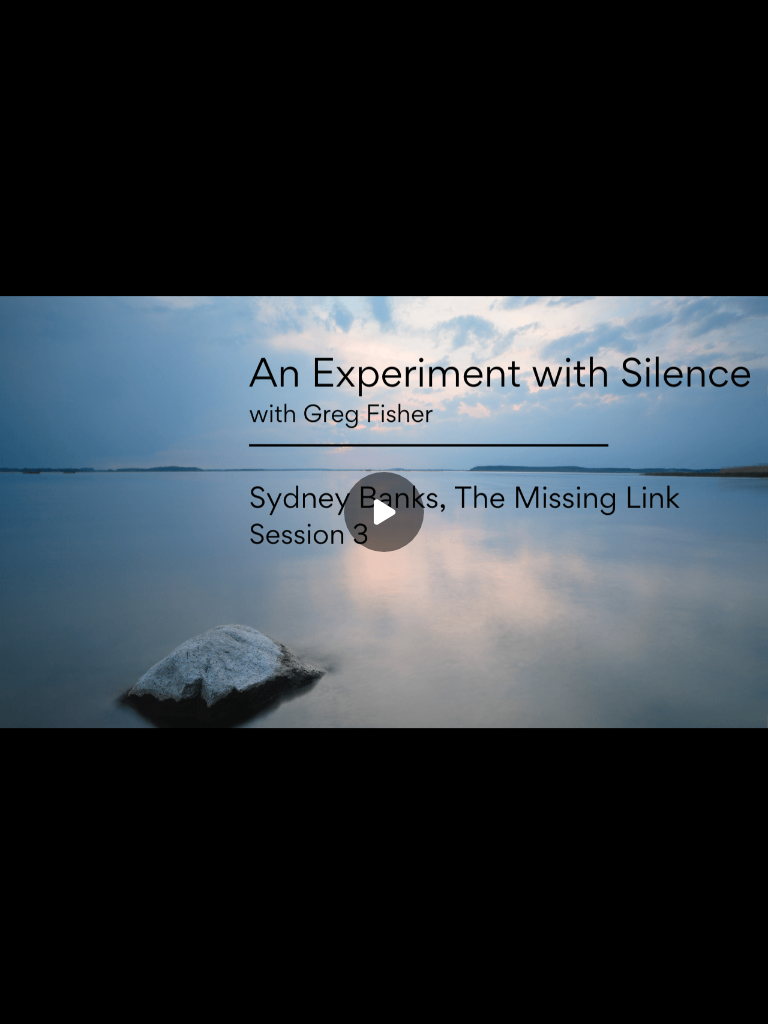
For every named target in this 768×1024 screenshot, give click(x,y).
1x (700, 989)
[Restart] (28, 996)
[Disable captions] (580, 996)
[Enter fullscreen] (740, 996)
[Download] (620, 996)
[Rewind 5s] (68, 996)
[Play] (108, 996)
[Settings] (660, 996)
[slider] (384, 966)
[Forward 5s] (148, 996)
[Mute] (188, 996)
